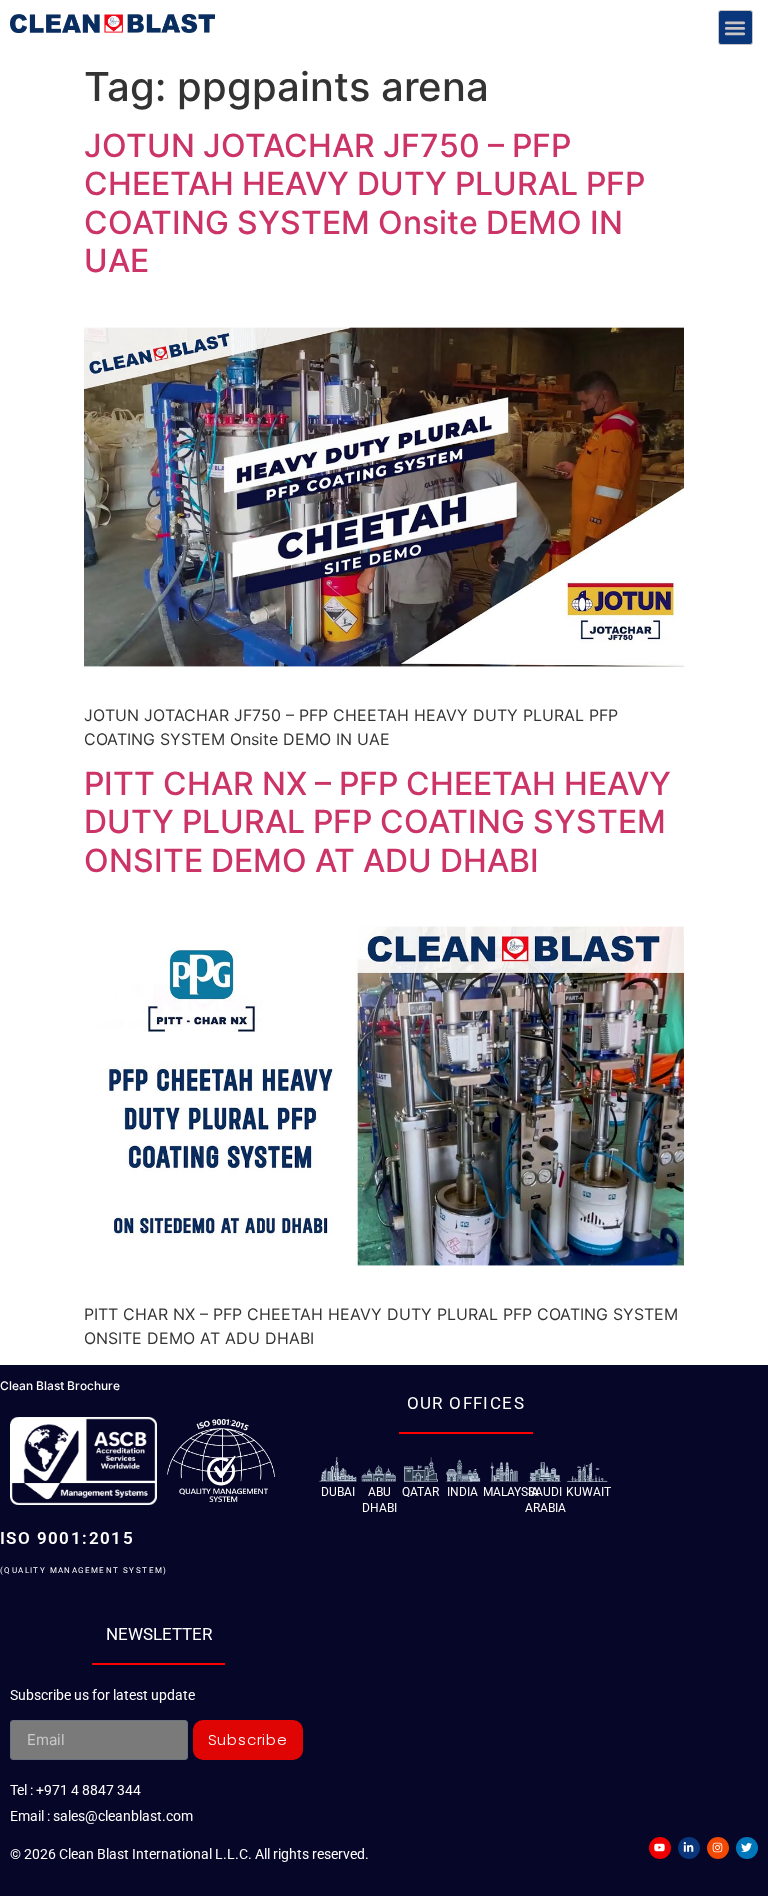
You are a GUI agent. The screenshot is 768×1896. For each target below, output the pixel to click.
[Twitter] (747, 1848)
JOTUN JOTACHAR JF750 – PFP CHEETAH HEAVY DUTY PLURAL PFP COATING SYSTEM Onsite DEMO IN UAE (364, 203)
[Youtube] (660, 1848)
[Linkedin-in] (689, 1848)
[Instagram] (718, 1848)
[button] (735, 27)
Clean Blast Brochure (60, 1385)
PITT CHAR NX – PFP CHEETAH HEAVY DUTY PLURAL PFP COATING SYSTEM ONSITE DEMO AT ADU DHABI (377, 822)
